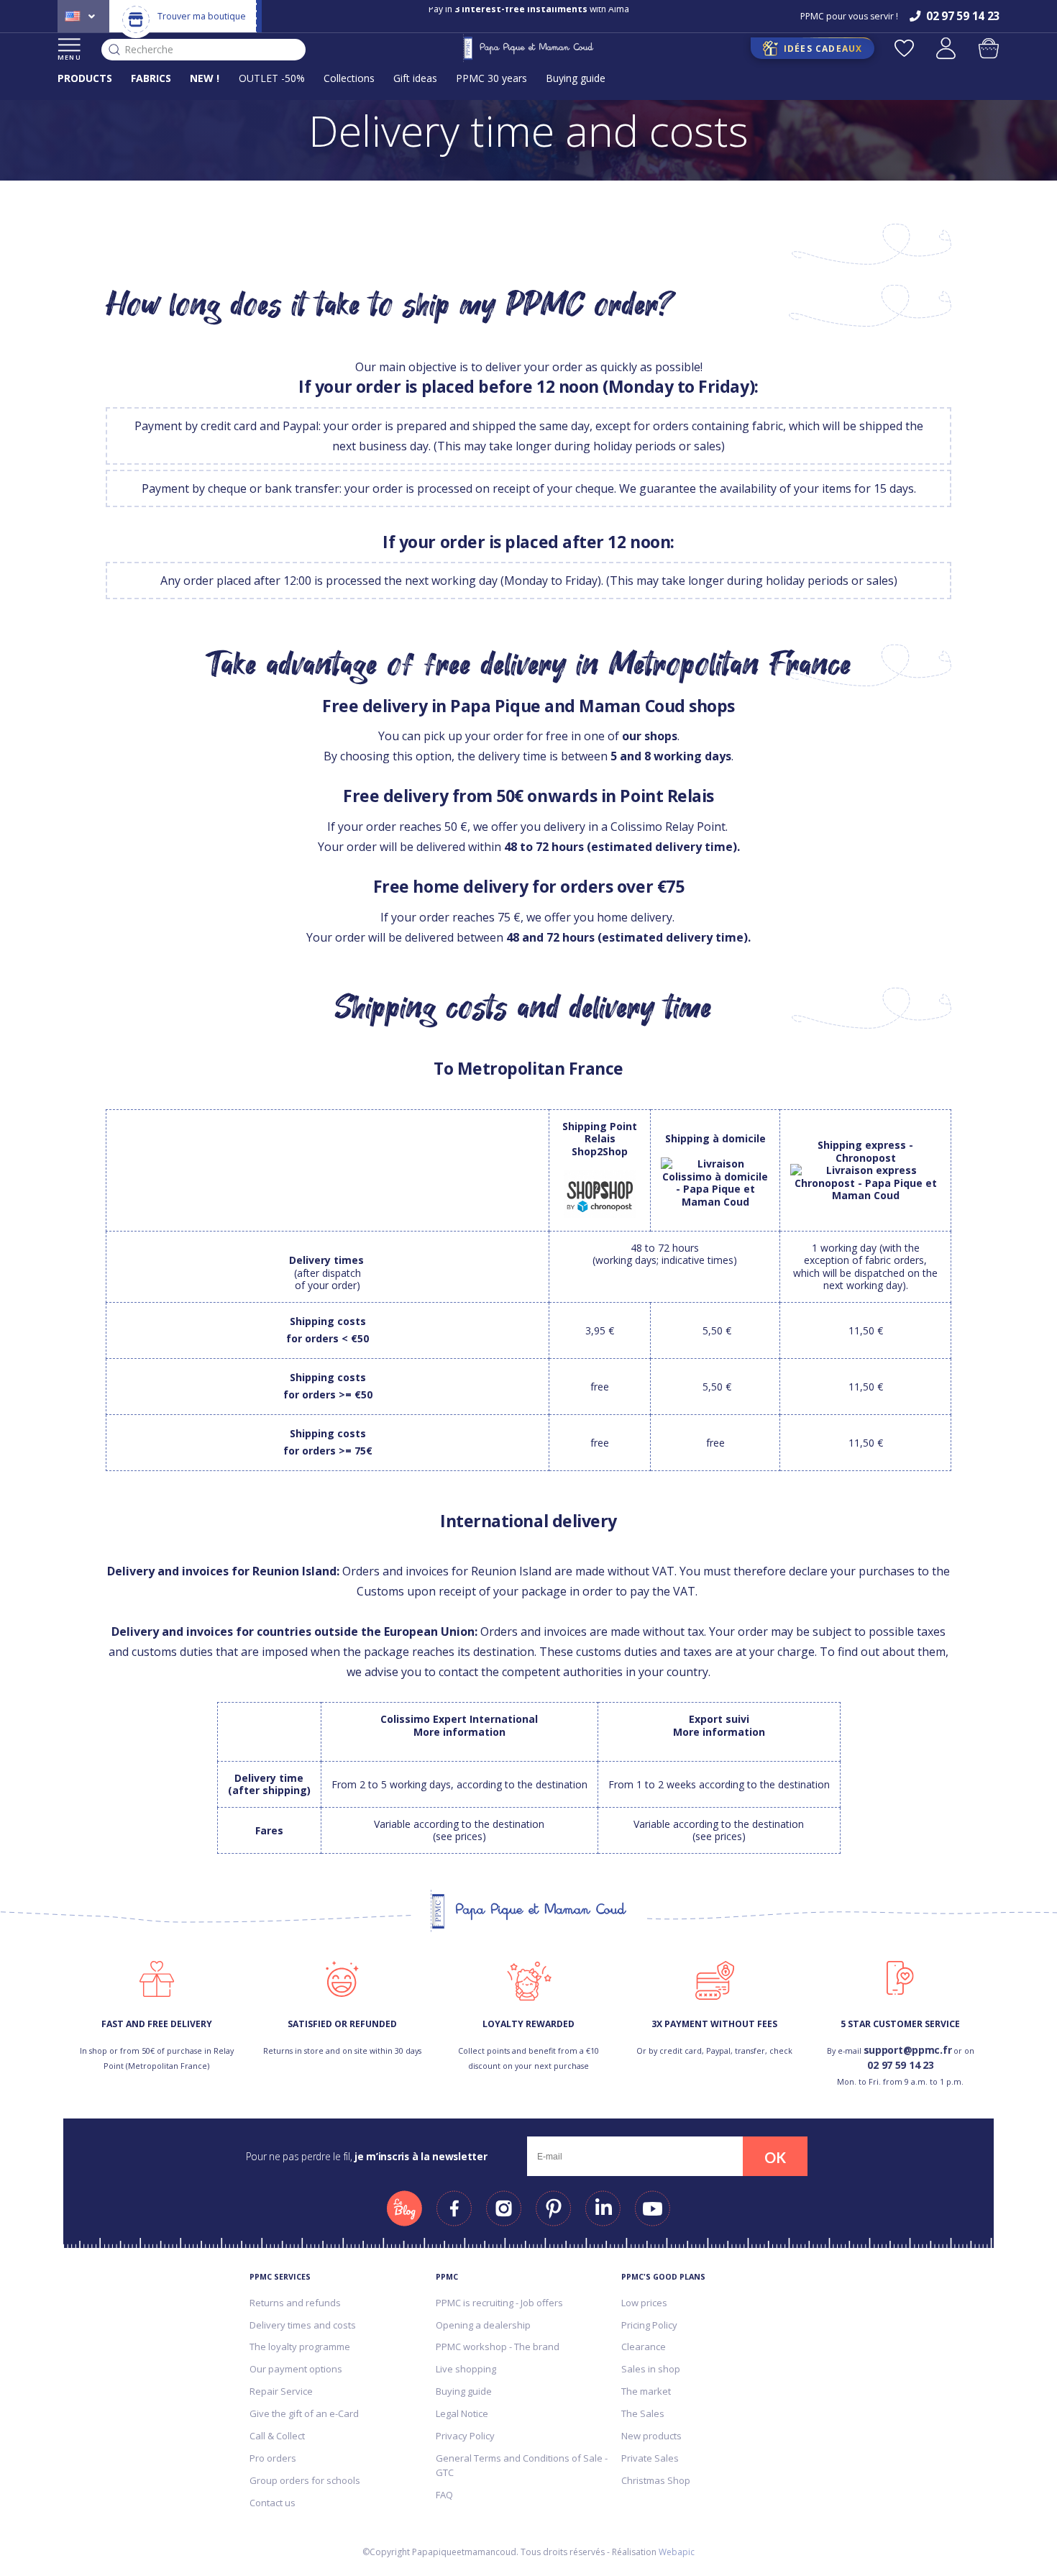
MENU (69, 57)
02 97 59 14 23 (900, 2065)
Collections (349, 78)
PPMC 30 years (491, 78)
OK (775, 2157)
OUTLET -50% (272, 78)
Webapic (677, 2552)
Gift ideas (415, 78)
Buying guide (576, 78)
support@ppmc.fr (908, 2050)
